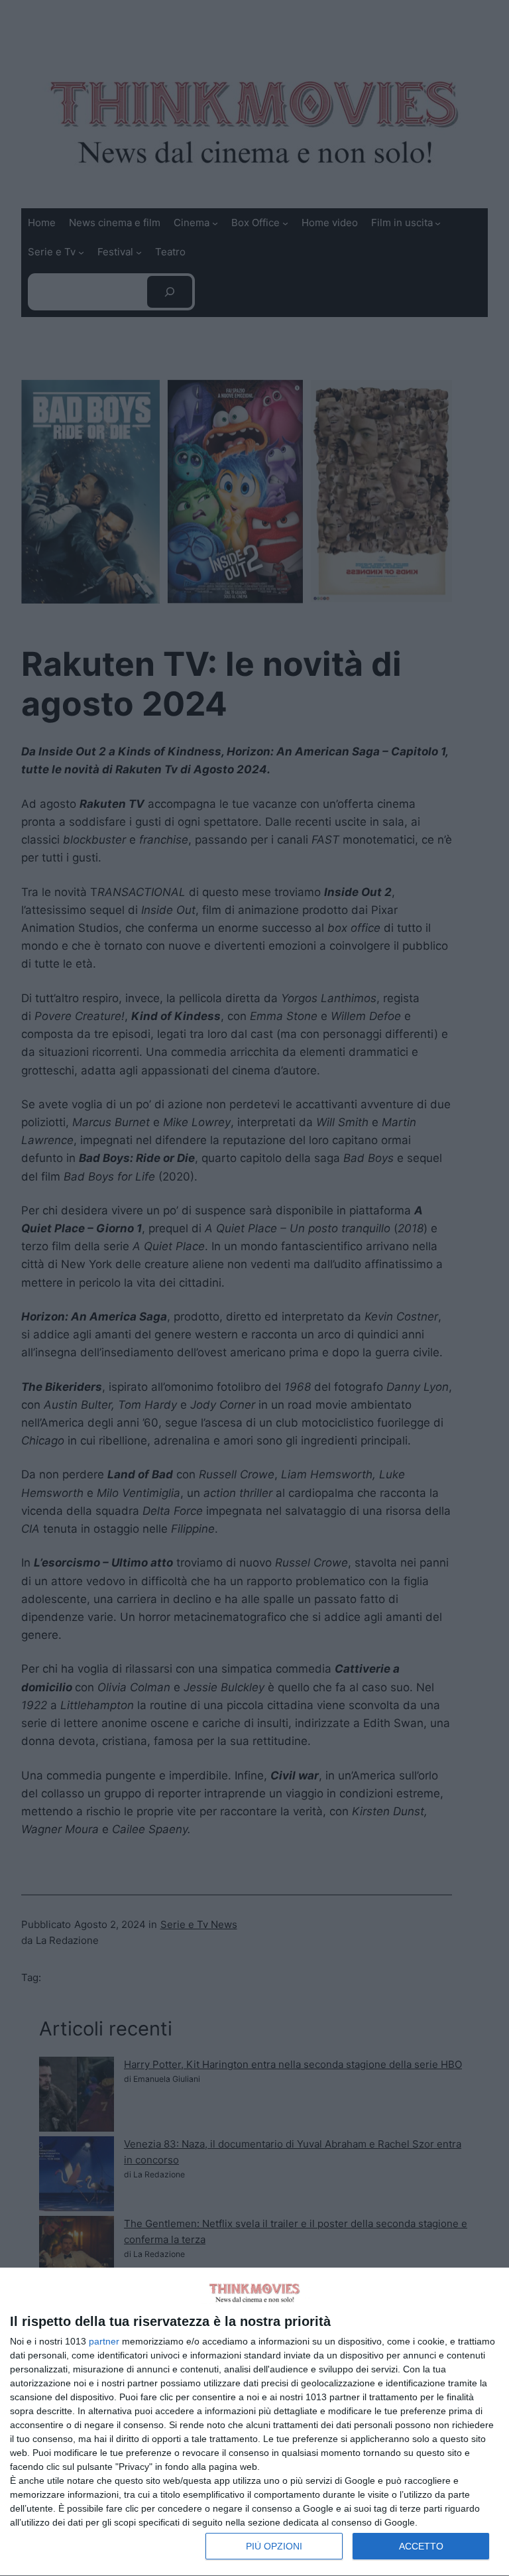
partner (104, 2341)
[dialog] (254, 2422)
